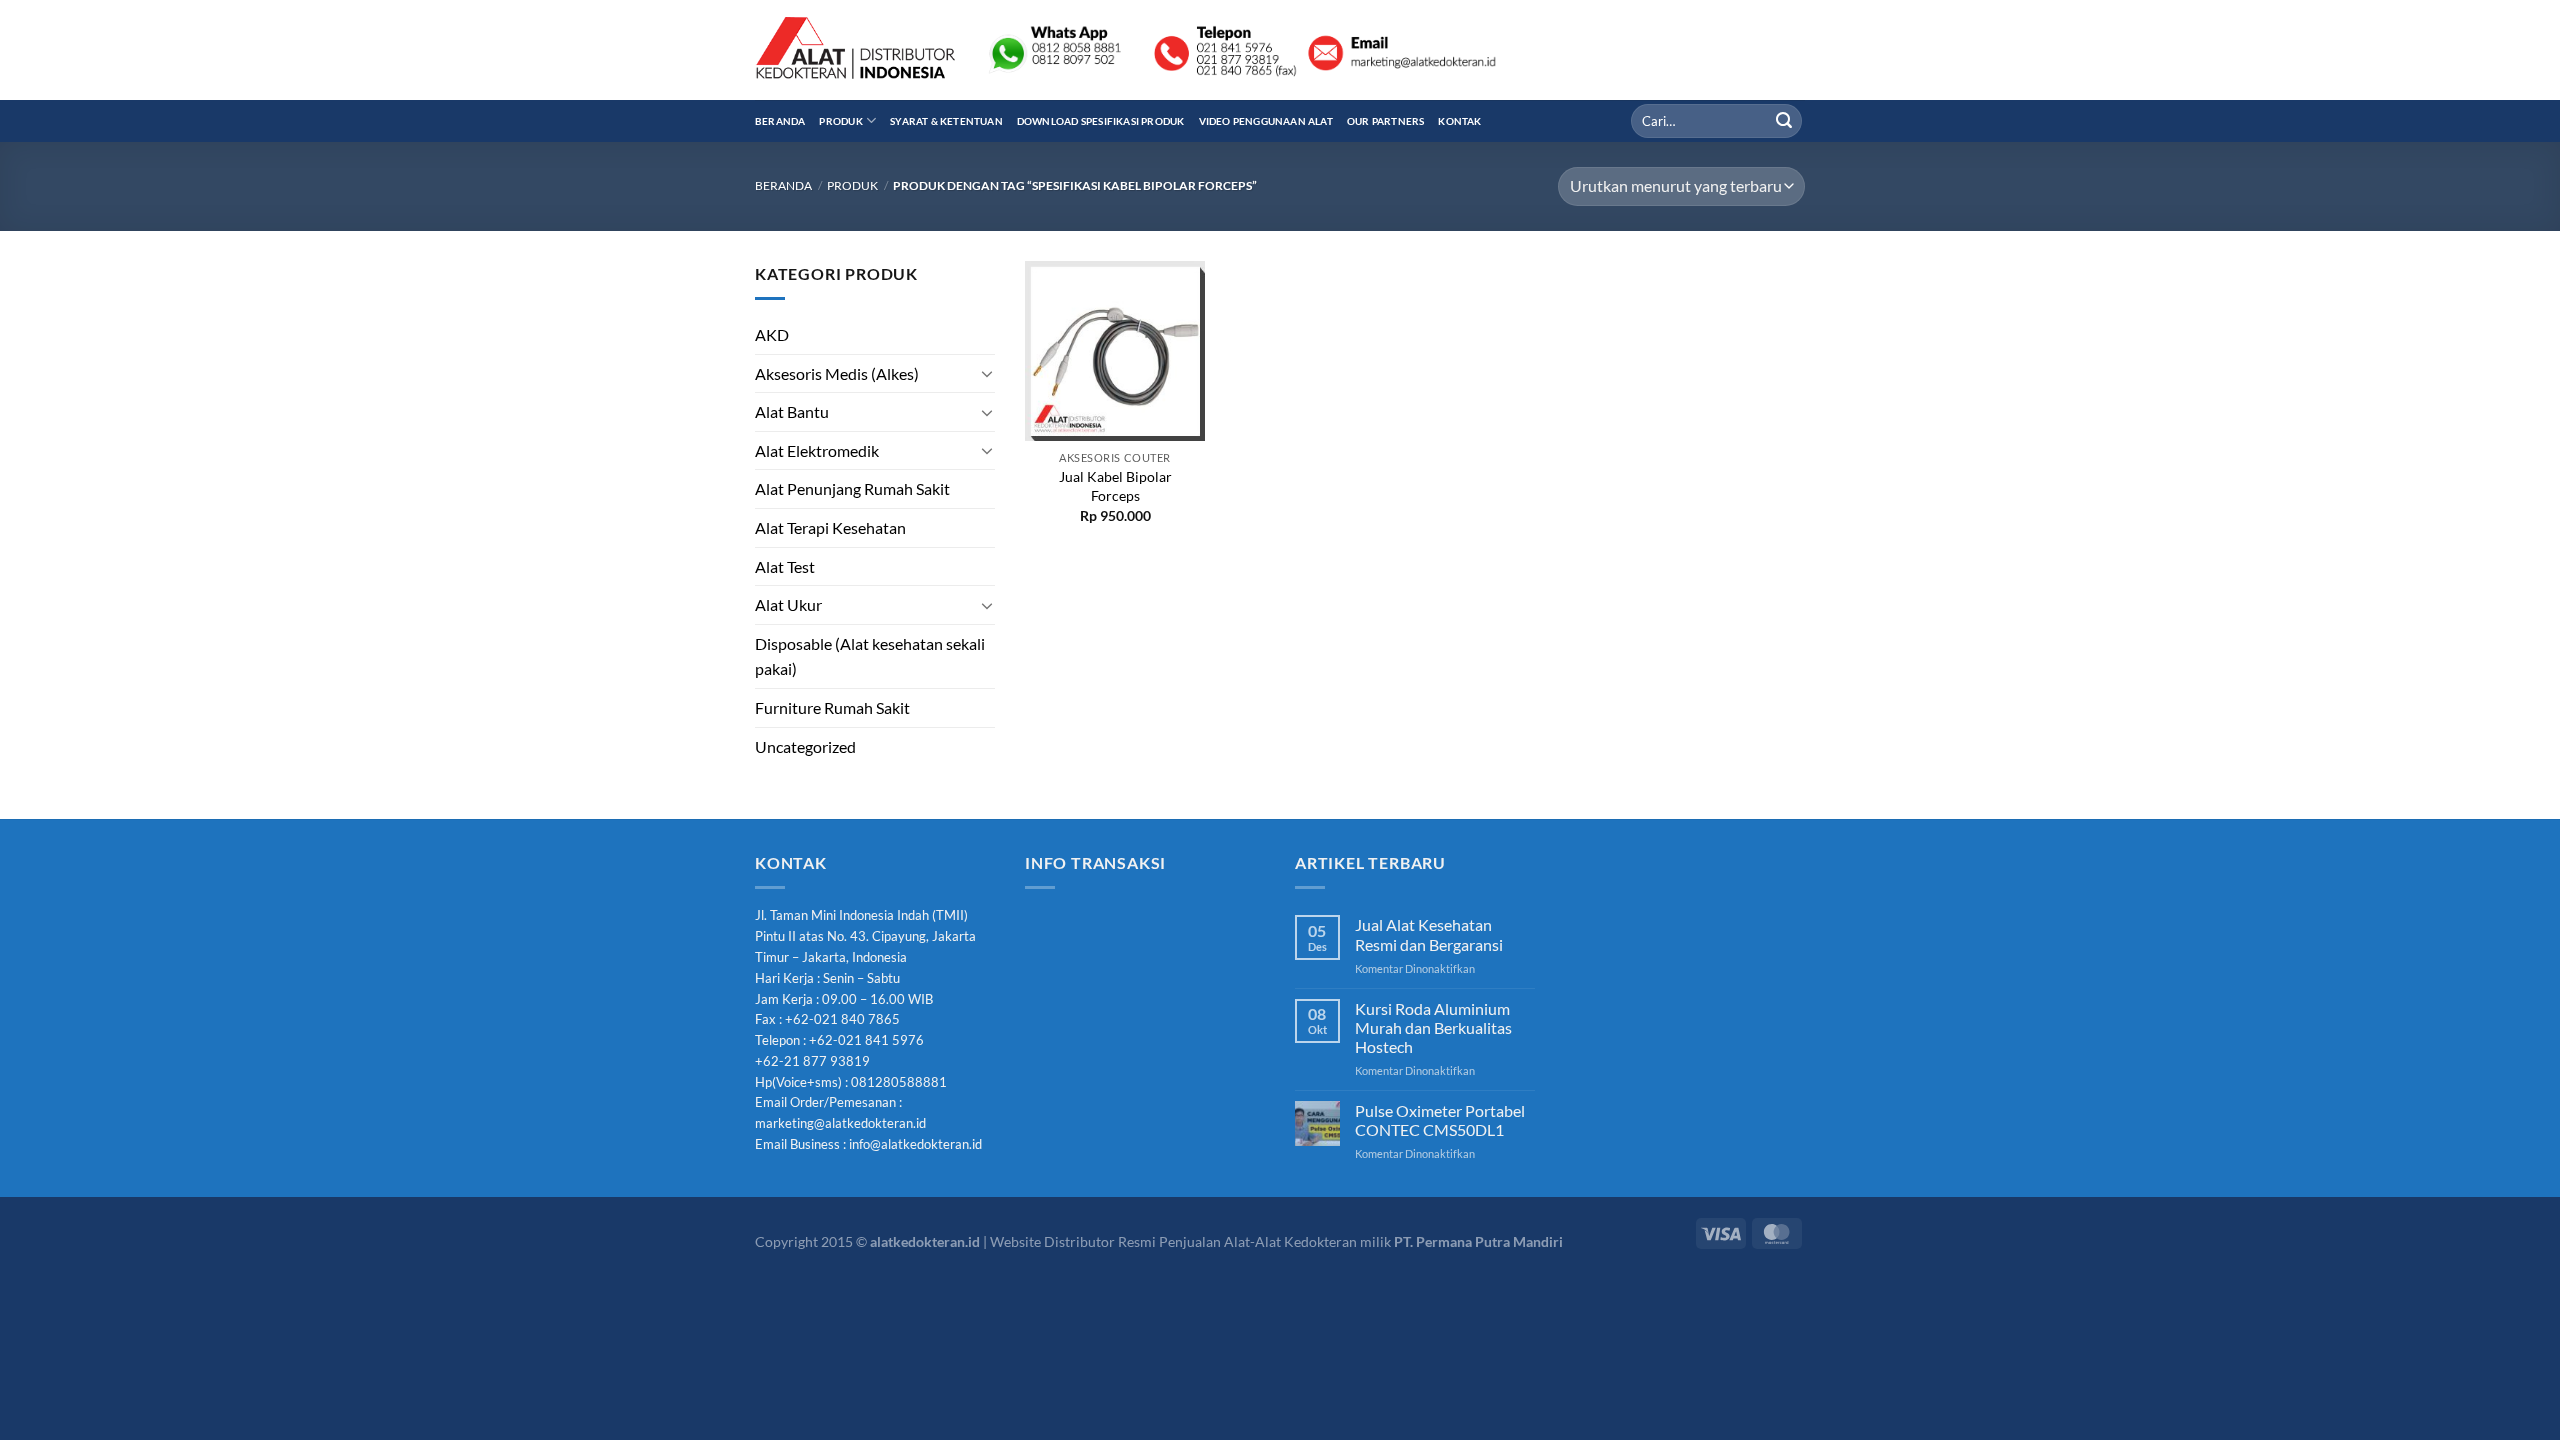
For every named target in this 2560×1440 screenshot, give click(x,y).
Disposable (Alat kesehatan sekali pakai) (870, 656)
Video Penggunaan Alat (1266, 121)
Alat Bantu (792, 411)
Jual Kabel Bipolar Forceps (1115, 486)
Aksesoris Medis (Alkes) (837, 373)
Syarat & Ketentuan (946, 121)
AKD (772, 334)
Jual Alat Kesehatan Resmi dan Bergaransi (1429, 934)
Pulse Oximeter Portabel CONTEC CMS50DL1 (1440, 1120)
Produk (840, 121)
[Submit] (1784, 121)
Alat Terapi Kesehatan (830, 527)
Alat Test (785, 566)
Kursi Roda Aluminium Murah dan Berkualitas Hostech (1433, 1027)
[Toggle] (987, 373)
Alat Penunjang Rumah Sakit (852, 488)
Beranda (780, 121)
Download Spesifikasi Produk (1101, 121)
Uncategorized (805, 746)
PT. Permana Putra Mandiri (1478, 1241)
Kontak (1459, 121)
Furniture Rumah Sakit (832, 707)
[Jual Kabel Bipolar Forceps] (1115, 351)
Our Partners (1386, 121)
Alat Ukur (788, 604)
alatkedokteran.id (925, 1241)
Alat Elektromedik (817, 450)
